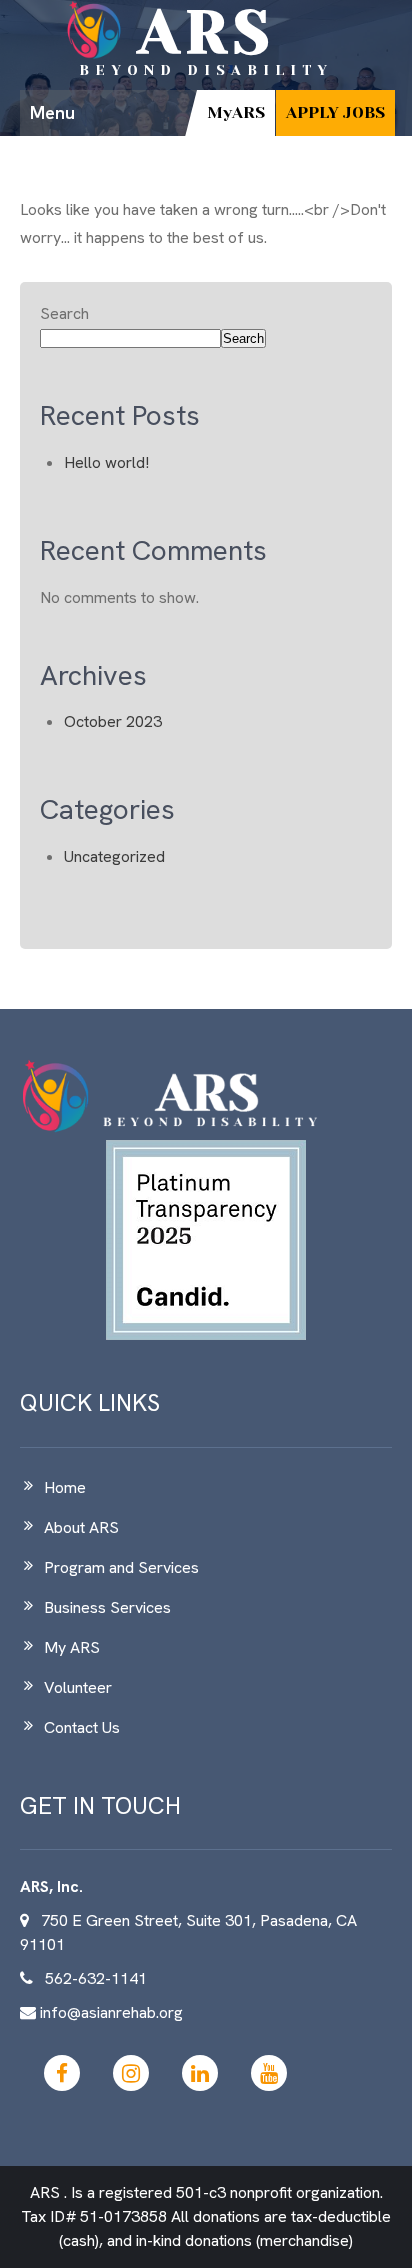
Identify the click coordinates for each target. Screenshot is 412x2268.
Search (64, 313)
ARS (206, 33)
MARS (236, 112)
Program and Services (121, 1567)
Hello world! (106, 462)
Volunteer (78, 1687)
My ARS (72, 1647)
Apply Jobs (335, 112)
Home (65, 1487)
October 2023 (113, 721)
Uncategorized (114, 856)
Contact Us (82, 1727)
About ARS (81, 1527)
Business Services (107, 1607)
